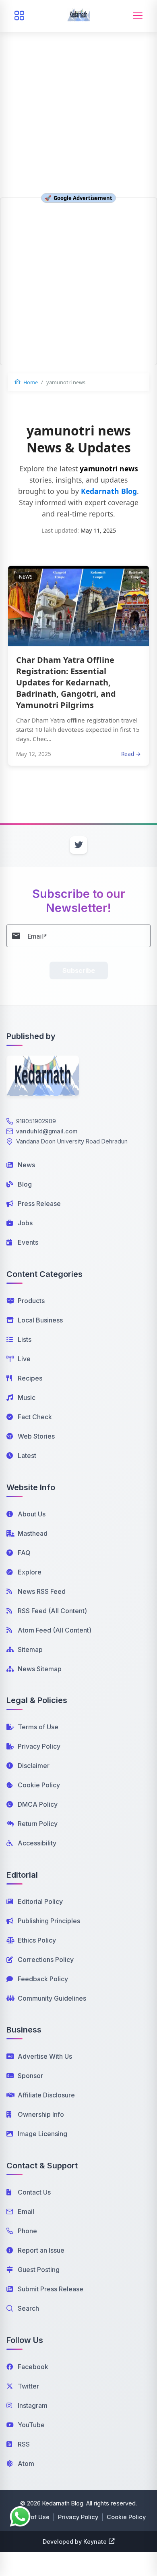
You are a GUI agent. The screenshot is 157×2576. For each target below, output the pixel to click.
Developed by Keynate (75, 2542)
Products (31, 1301)
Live (24, 1359)
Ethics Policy (37, 1940)
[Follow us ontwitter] (78, 845)
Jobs (25, 1223)
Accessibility (37, 1843)
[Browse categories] (19, 16)
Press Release (39, 1204)
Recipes (30, 1378)
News (26, 1165)
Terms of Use (38, 1727)
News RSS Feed (42, 1591)
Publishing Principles (49, 1921)
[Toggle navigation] (138, 16)
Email (26, 2212)
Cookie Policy (39, 1785)
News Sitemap (40, 1669)
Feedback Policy (43, 1979)
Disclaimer (34, 1766)
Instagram (33, 2405)
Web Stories (36, 1436)
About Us (32, 1514)
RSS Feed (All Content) (52, 1611)
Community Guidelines (52, 1998)
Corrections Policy (46, 1960)
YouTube (31, 2425)
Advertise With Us (45, 2056)
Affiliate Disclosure (46, 2095)
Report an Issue (41, 2250)
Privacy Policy (39, 1746)
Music (27, 1397)
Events (28, 1242)
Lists (25, 1339)
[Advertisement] (78, 83)
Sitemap (30, 1649)
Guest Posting (39, 2270)
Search (28, 2308)
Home (30, 382)
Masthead (33, 1533)
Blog (25, 1184)
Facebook (33, 2367)
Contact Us (34, 2192)
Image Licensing (42, 2134)
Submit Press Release (51, 2289)
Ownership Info (41, 2114)
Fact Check (35, 1417)
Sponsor (30, 2076)
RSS (24, 2444)
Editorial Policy (40, 1901)
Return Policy (38, 1824)
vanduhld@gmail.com (47, 1131)
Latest (27, 1456)
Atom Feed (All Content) (55, 1630)
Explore (30, 1572)
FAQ (24, 1553)
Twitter (28, 2386)
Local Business (40, 1320)
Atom (26, 2464)
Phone (27, 2231)
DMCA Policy (38, 1804)
